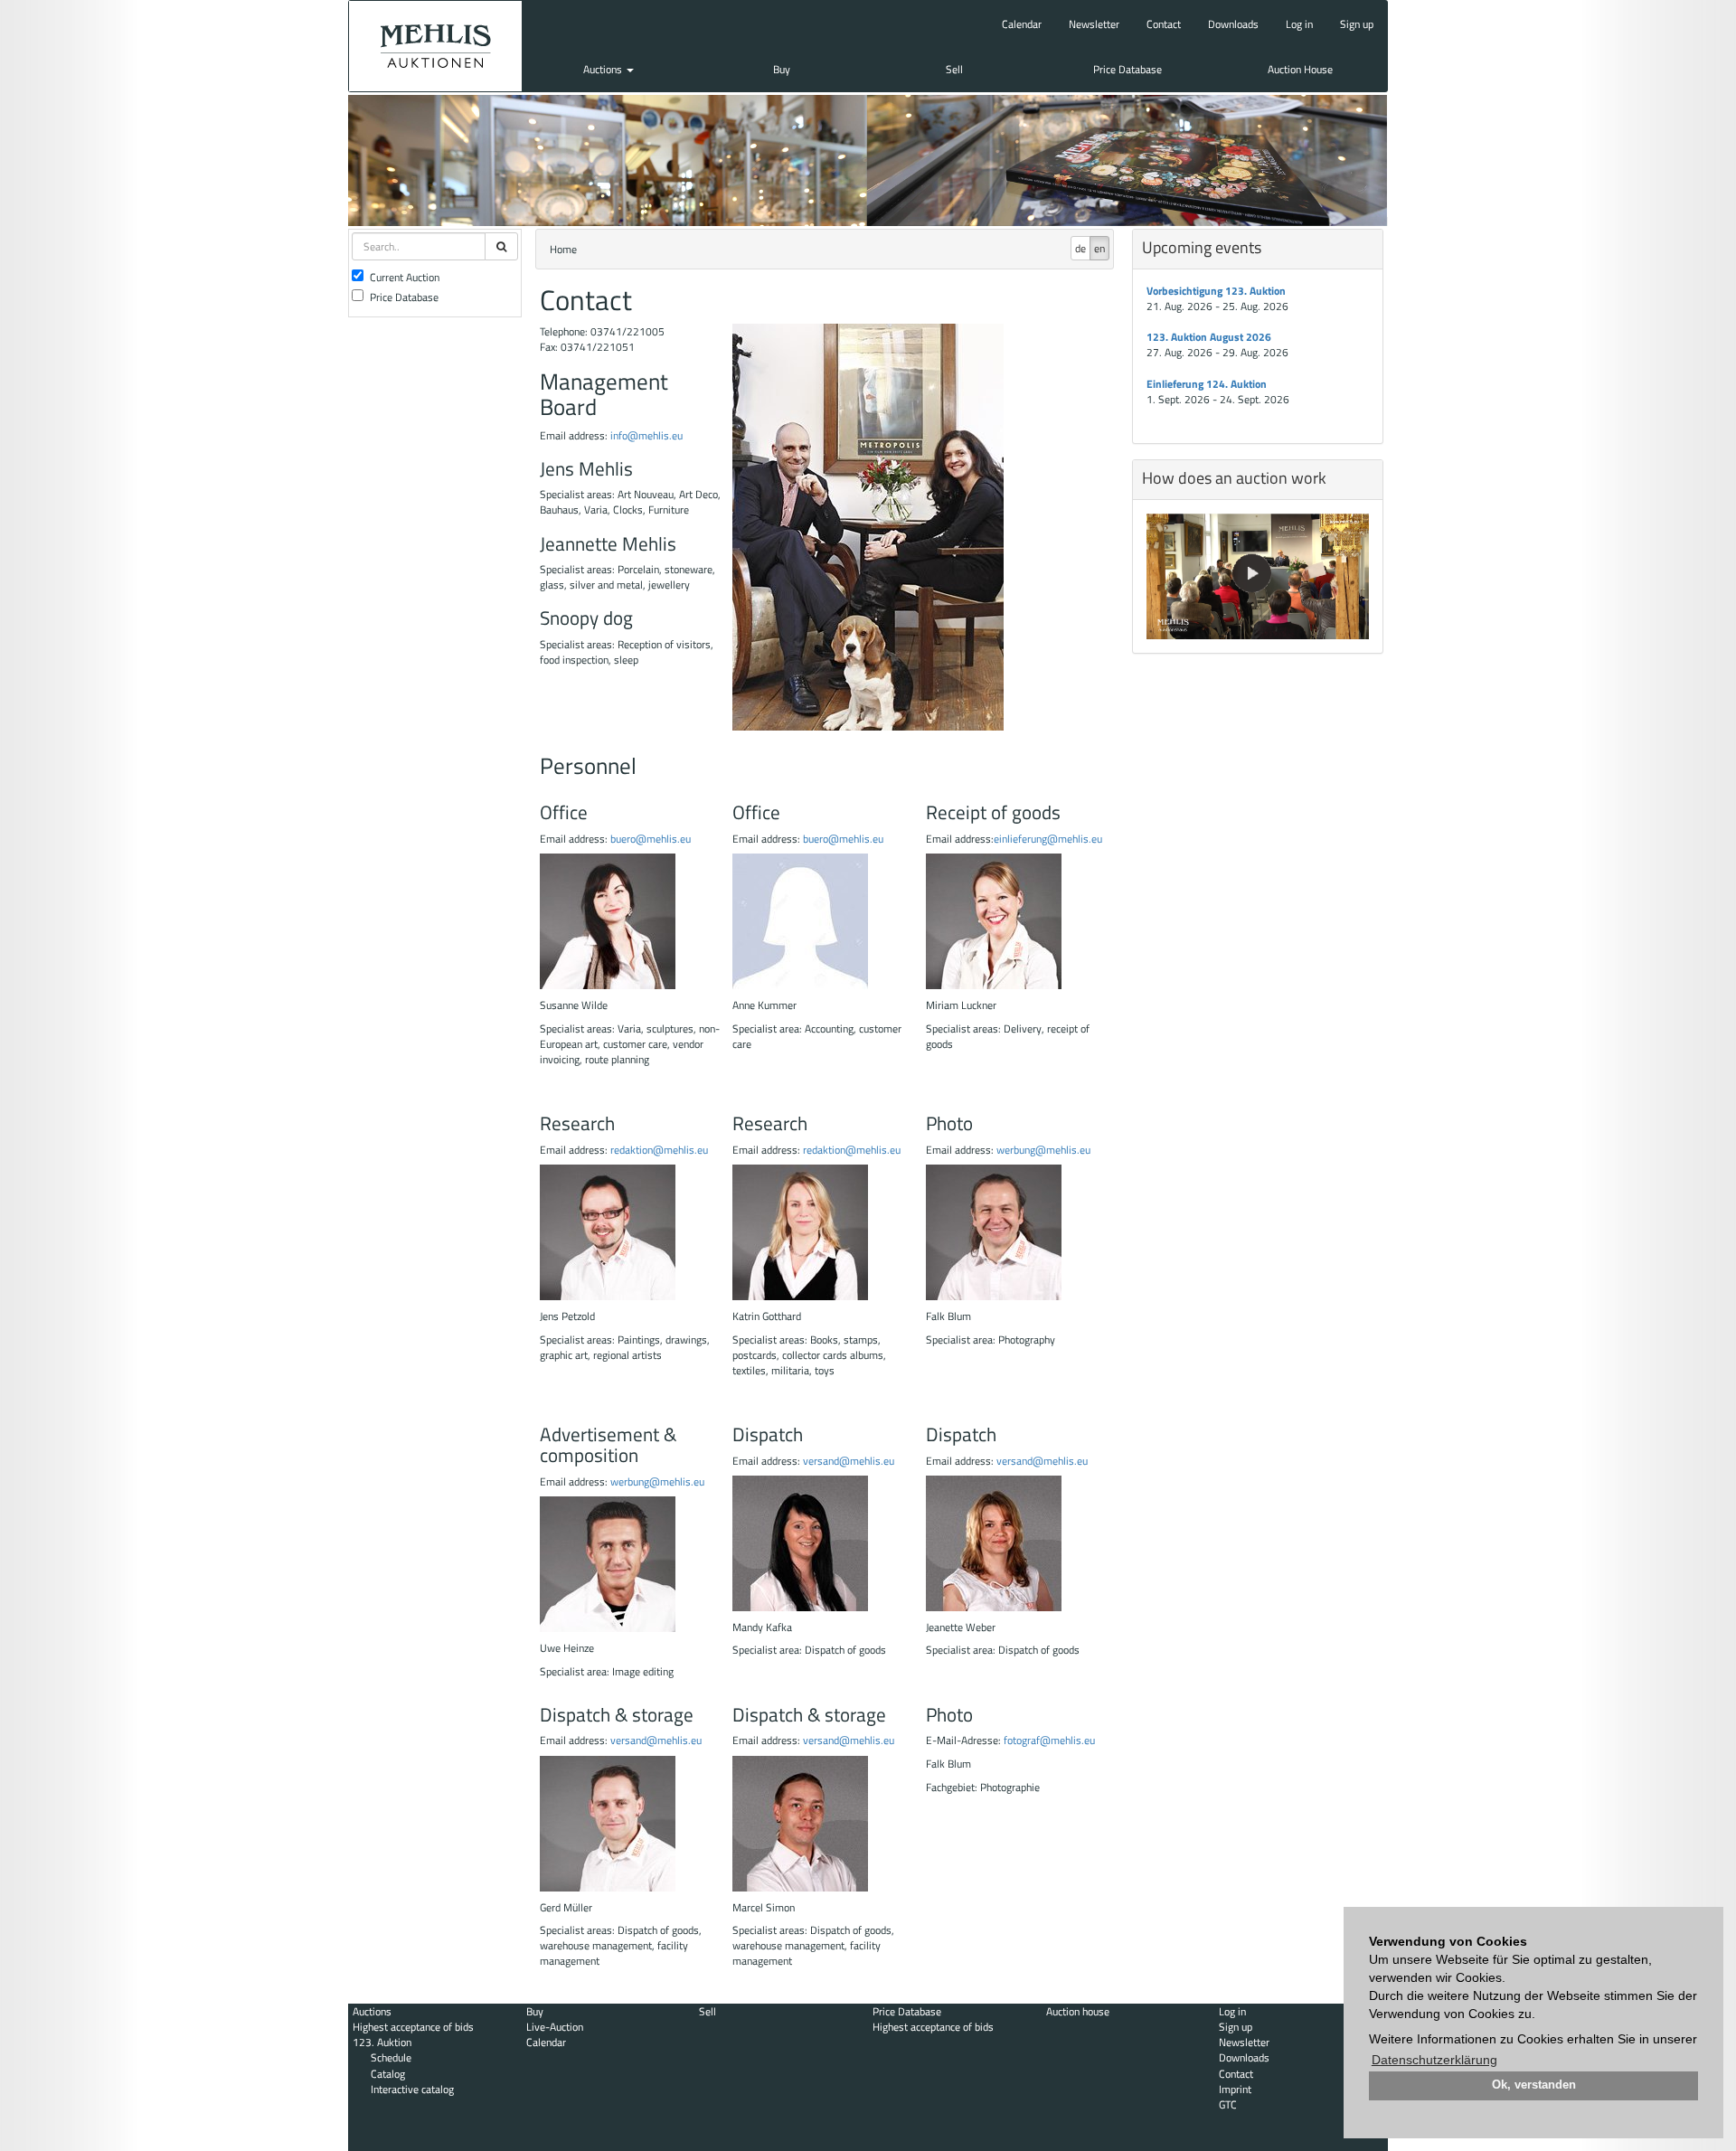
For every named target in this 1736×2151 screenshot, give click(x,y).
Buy (782, 69)
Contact (1164, 24)
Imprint (1235, 2089)
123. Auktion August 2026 (1209, 337)
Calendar (1022, 24)
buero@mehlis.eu (651, 839)
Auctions (604, 69)
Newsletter (1094, 24)
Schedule (391, 2057)
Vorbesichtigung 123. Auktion (1216, 291)
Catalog (388, 2074)
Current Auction (405, 277)
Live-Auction (555, 2027)
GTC (1228, 2104)
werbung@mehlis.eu (1043, 1150)
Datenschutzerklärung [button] (1434, 2060)
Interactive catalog (412, 2089)
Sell (954, 69)
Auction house (1078, 2011)
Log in (1299, 24)
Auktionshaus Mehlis (435, 46)
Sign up (1357, 24)
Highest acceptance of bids (413, 2027)
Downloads (1233, 24)
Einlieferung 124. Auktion (1207, 384)
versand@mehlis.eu (849, 1461)
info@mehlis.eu (645, 435)
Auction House (1300, 69)
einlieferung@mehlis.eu (1048, 839)
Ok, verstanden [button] (1534, 2085)
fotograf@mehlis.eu (1049, 1740)
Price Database (1127, 69)
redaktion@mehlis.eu (659, 1150)
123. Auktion (382, 2042)
